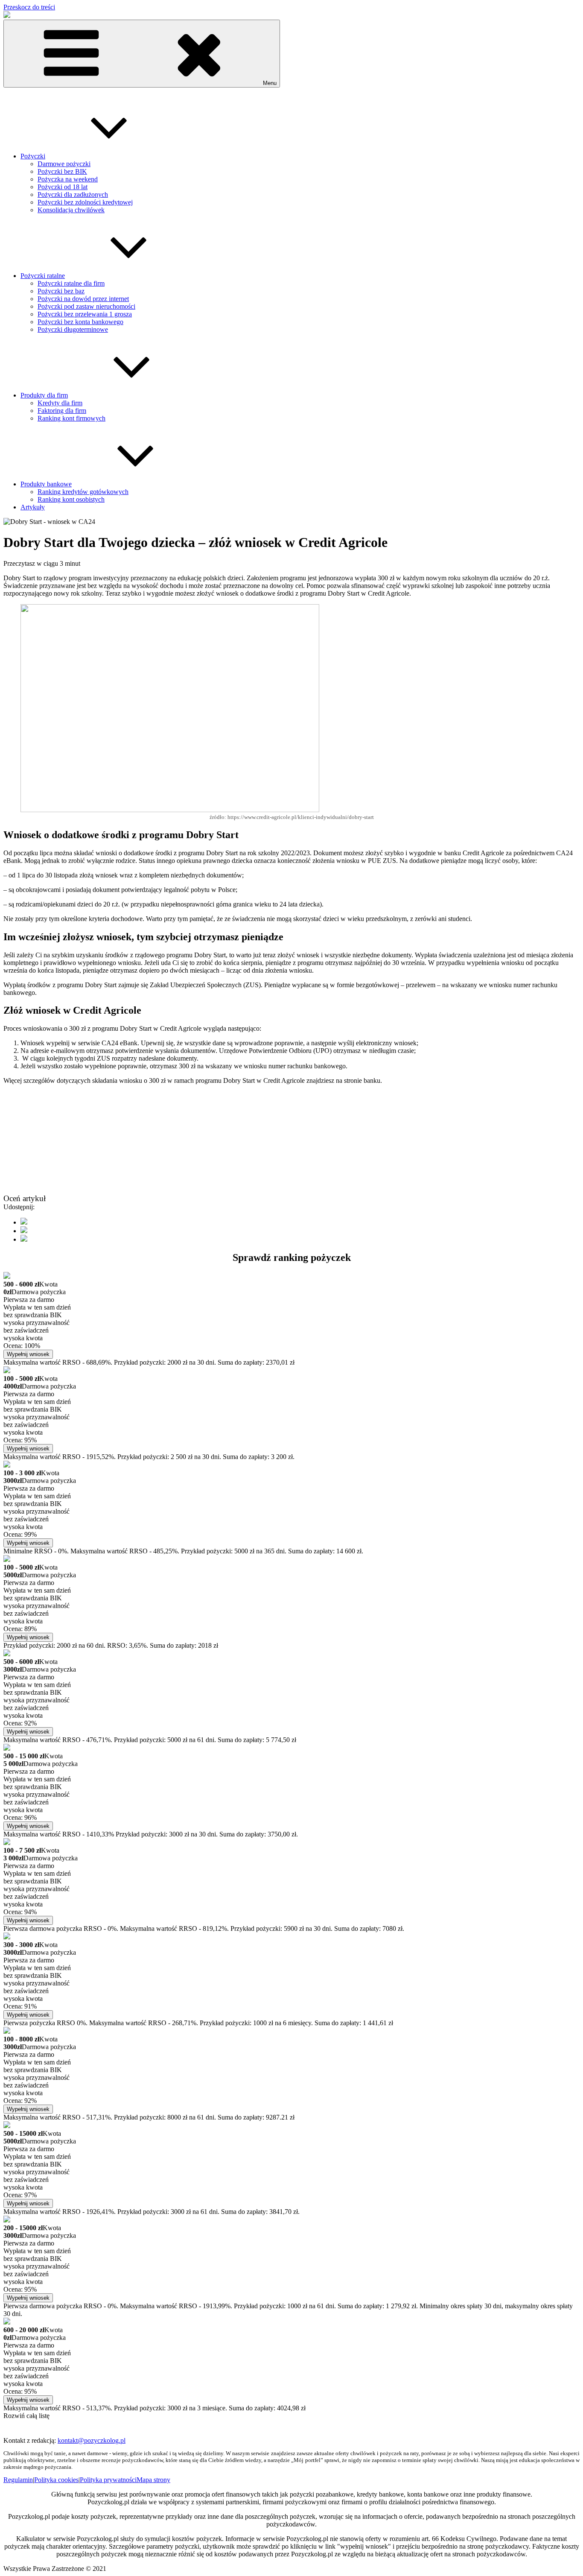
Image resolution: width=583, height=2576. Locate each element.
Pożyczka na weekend (68, 179)
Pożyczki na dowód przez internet (83, 299)
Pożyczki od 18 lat (63, 187)
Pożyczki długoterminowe (73, 329)
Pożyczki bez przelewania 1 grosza (85, 314)
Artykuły (33, 507)
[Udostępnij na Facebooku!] (24, 1222)
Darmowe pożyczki (64, 164)
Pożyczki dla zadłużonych (73, 194)
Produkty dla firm (44, 395)
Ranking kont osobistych (71, 499)
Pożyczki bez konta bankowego (80, 322)
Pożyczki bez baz (61, 291)
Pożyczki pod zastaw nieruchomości (86, 306)
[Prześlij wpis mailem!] (24, 1239)
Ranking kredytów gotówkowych (83, 492)
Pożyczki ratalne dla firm (71, 283)
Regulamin (18, 2480)
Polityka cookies (56, 2480)
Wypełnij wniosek (28, 1354)
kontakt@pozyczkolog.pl (92, 2440)
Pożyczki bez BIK (62, 171)
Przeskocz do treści (29, 7)
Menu (270, 83)
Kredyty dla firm (60, 403)
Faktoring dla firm (62, 411)
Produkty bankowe (46, 484)
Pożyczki (33, 156)
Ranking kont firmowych (71, 418)
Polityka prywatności (108, 2480)
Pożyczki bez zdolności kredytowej (85, 202)
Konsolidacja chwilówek (71, 210)
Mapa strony (153, 2480)
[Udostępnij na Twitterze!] (24, 1231)
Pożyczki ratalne (43, 276)
